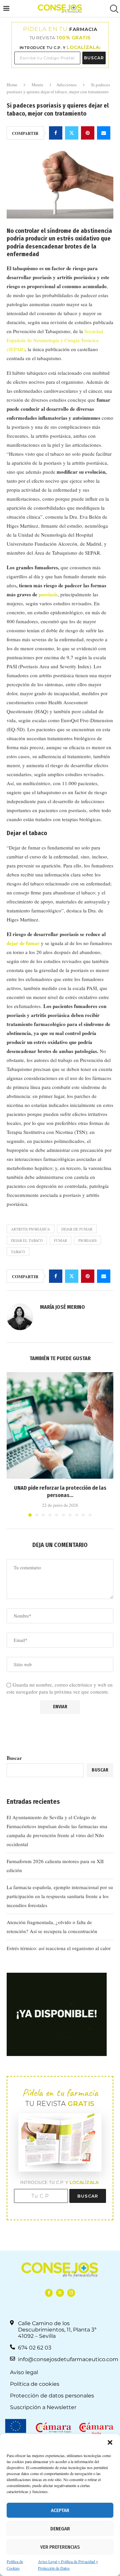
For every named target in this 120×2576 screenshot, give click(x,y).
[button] (110, 2442)
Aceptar (60, 2510)
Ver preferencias (60, 2547)
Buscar (14, 1758)
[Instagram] (71, 2293)
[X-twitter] (60, 2293)
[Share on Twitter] (72, 133)
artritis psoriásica (30, 1229)
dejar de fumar (23, 943)
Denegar (60, 2529)
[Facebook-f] (49, 2293)
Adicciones (66, 85)
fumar (60, 1240)
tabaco (18, 1252)
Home (12, 85)
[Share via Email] (104, 133)
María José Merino (62, 1307)
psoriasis (48, 594)
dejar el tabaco (27, 1240)
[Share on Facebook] (56, 133)
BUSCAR (94, 58)
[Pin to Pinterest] (88, 133)
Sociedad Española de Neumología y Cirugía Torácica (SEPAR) (55, 340)
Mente (37, 85)
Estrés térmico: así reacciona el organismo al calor (59, 1948)
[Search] (113, 9)
